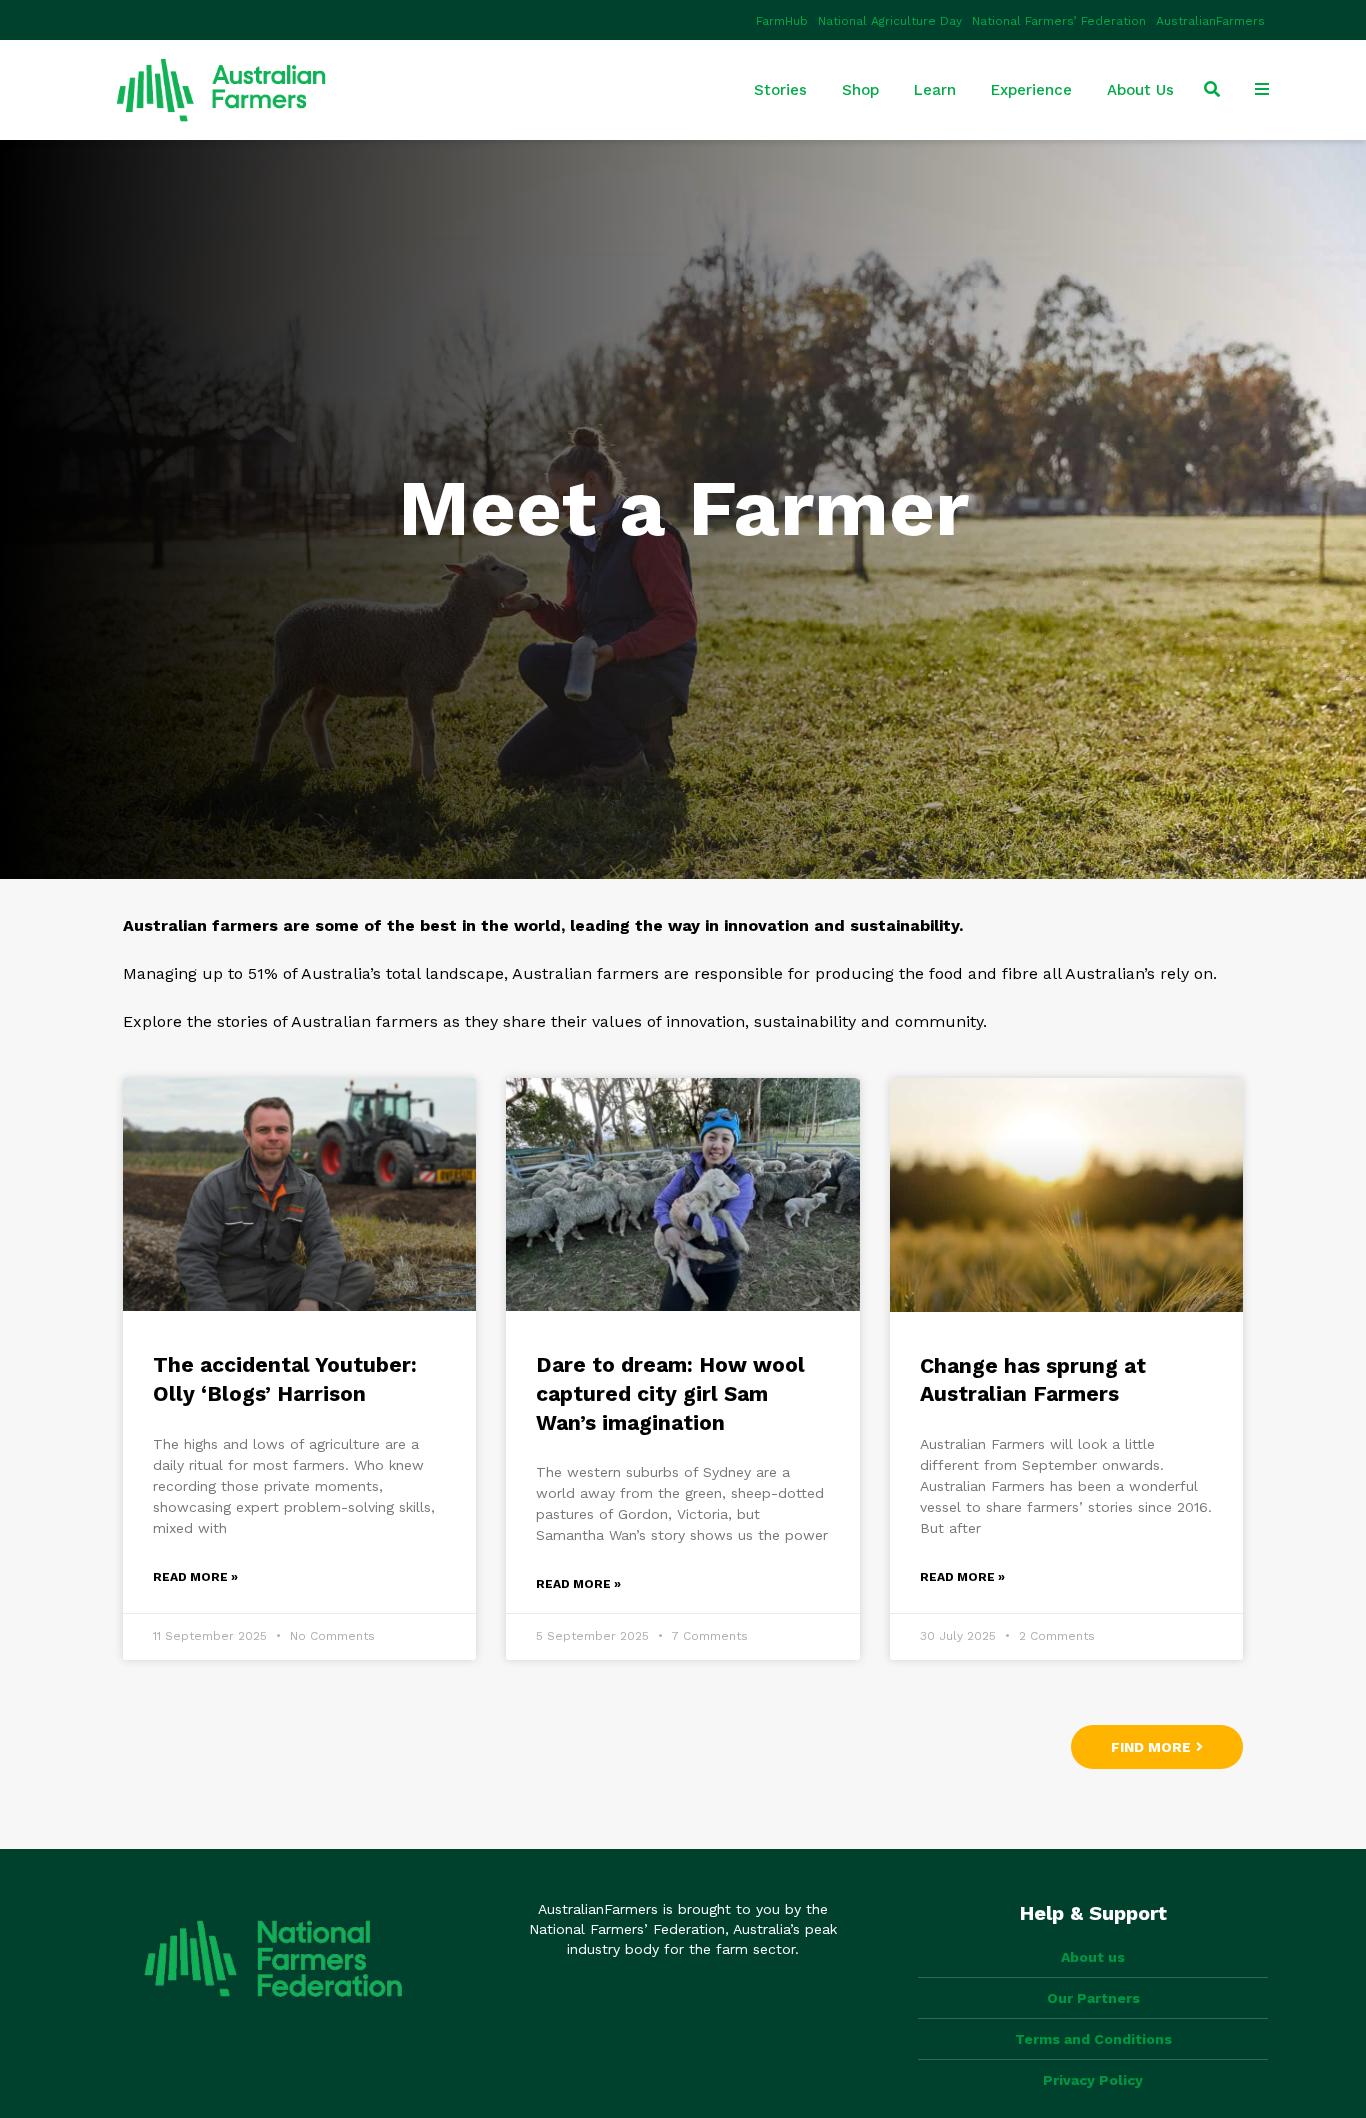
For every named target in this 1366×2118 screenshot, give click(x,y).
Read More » (195, 1577)
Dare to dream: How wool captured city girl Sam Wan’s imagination (670, 1393)
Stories (780, 90)
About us (1093, 1957)
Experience (1031, 90)
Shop (860, 90)
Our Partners (1093, 1998)
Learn (935, 90)
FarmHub (782, 21)
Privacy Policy (1093, 2080)
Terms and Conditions (1093, 2039)
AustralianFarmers (1210, 21)
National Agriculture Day (890, 21)
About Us (1140, 90)
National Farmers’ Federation (1059, 21)
